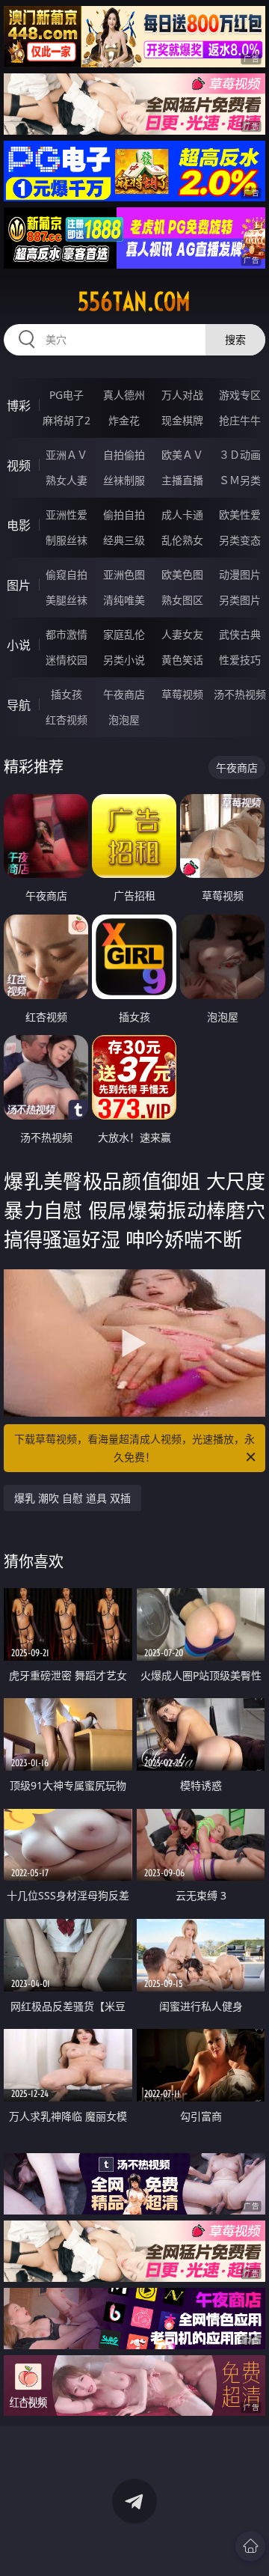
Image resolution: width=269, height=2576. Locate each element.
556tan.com (134, 302)
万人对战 (182, 395)
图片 (19, 585)
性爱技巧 (240, 660)
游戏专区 (240, 395)
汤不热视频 (240, 694)
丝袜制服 (124, 480)
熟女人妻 (67, 480)
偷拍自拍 (124, 515)
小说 (19, 645)
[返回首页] (250, 2546)
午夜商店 (124, 694)
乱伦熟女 (182, 540)
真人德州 (124, 395)
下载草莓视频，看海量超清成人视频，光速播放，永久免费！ (134, 1448)
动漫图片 (240, 574)
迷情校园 (67, 660)
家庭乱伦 (124, 634)
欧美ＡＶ (182, 455)
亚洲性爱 (67, 515)
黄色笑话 (182, 660)
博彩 (19, 406)
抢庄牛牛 (240, 420)
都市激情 (67, 634)
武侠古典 (240, 634)
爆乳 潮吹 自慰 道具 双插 (72, 1498)
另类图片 (240, 600)
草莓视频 (182, 694)
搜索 (235, 339)
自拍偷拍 (124, 455)
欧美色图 (182, 574)
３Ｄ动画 (240, 455)
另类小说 (124, 660)
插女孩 (67, 694)
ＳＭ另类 (240, 480)
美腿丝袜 (67, 600)
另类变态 (240, 540)
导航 (19, 705)
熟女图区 (182, 600)
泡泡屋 (124, 720)
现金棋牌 (182, 420)
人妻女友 (182, 634)
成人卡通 (182, 515)
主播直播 (182, 480)
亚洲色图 (124, 574)
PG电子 (67, 395)
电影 (19, 525)
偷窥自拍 (67, 574)
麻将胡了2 (67, 420)
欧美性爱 (240, 515)
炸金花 (124, 420)
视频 (19, 466)
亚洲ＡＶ (67, 455)
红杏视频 (67, 720)
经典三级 (124, 540)
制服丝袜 (67, 540)
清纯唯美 (124, 600)
